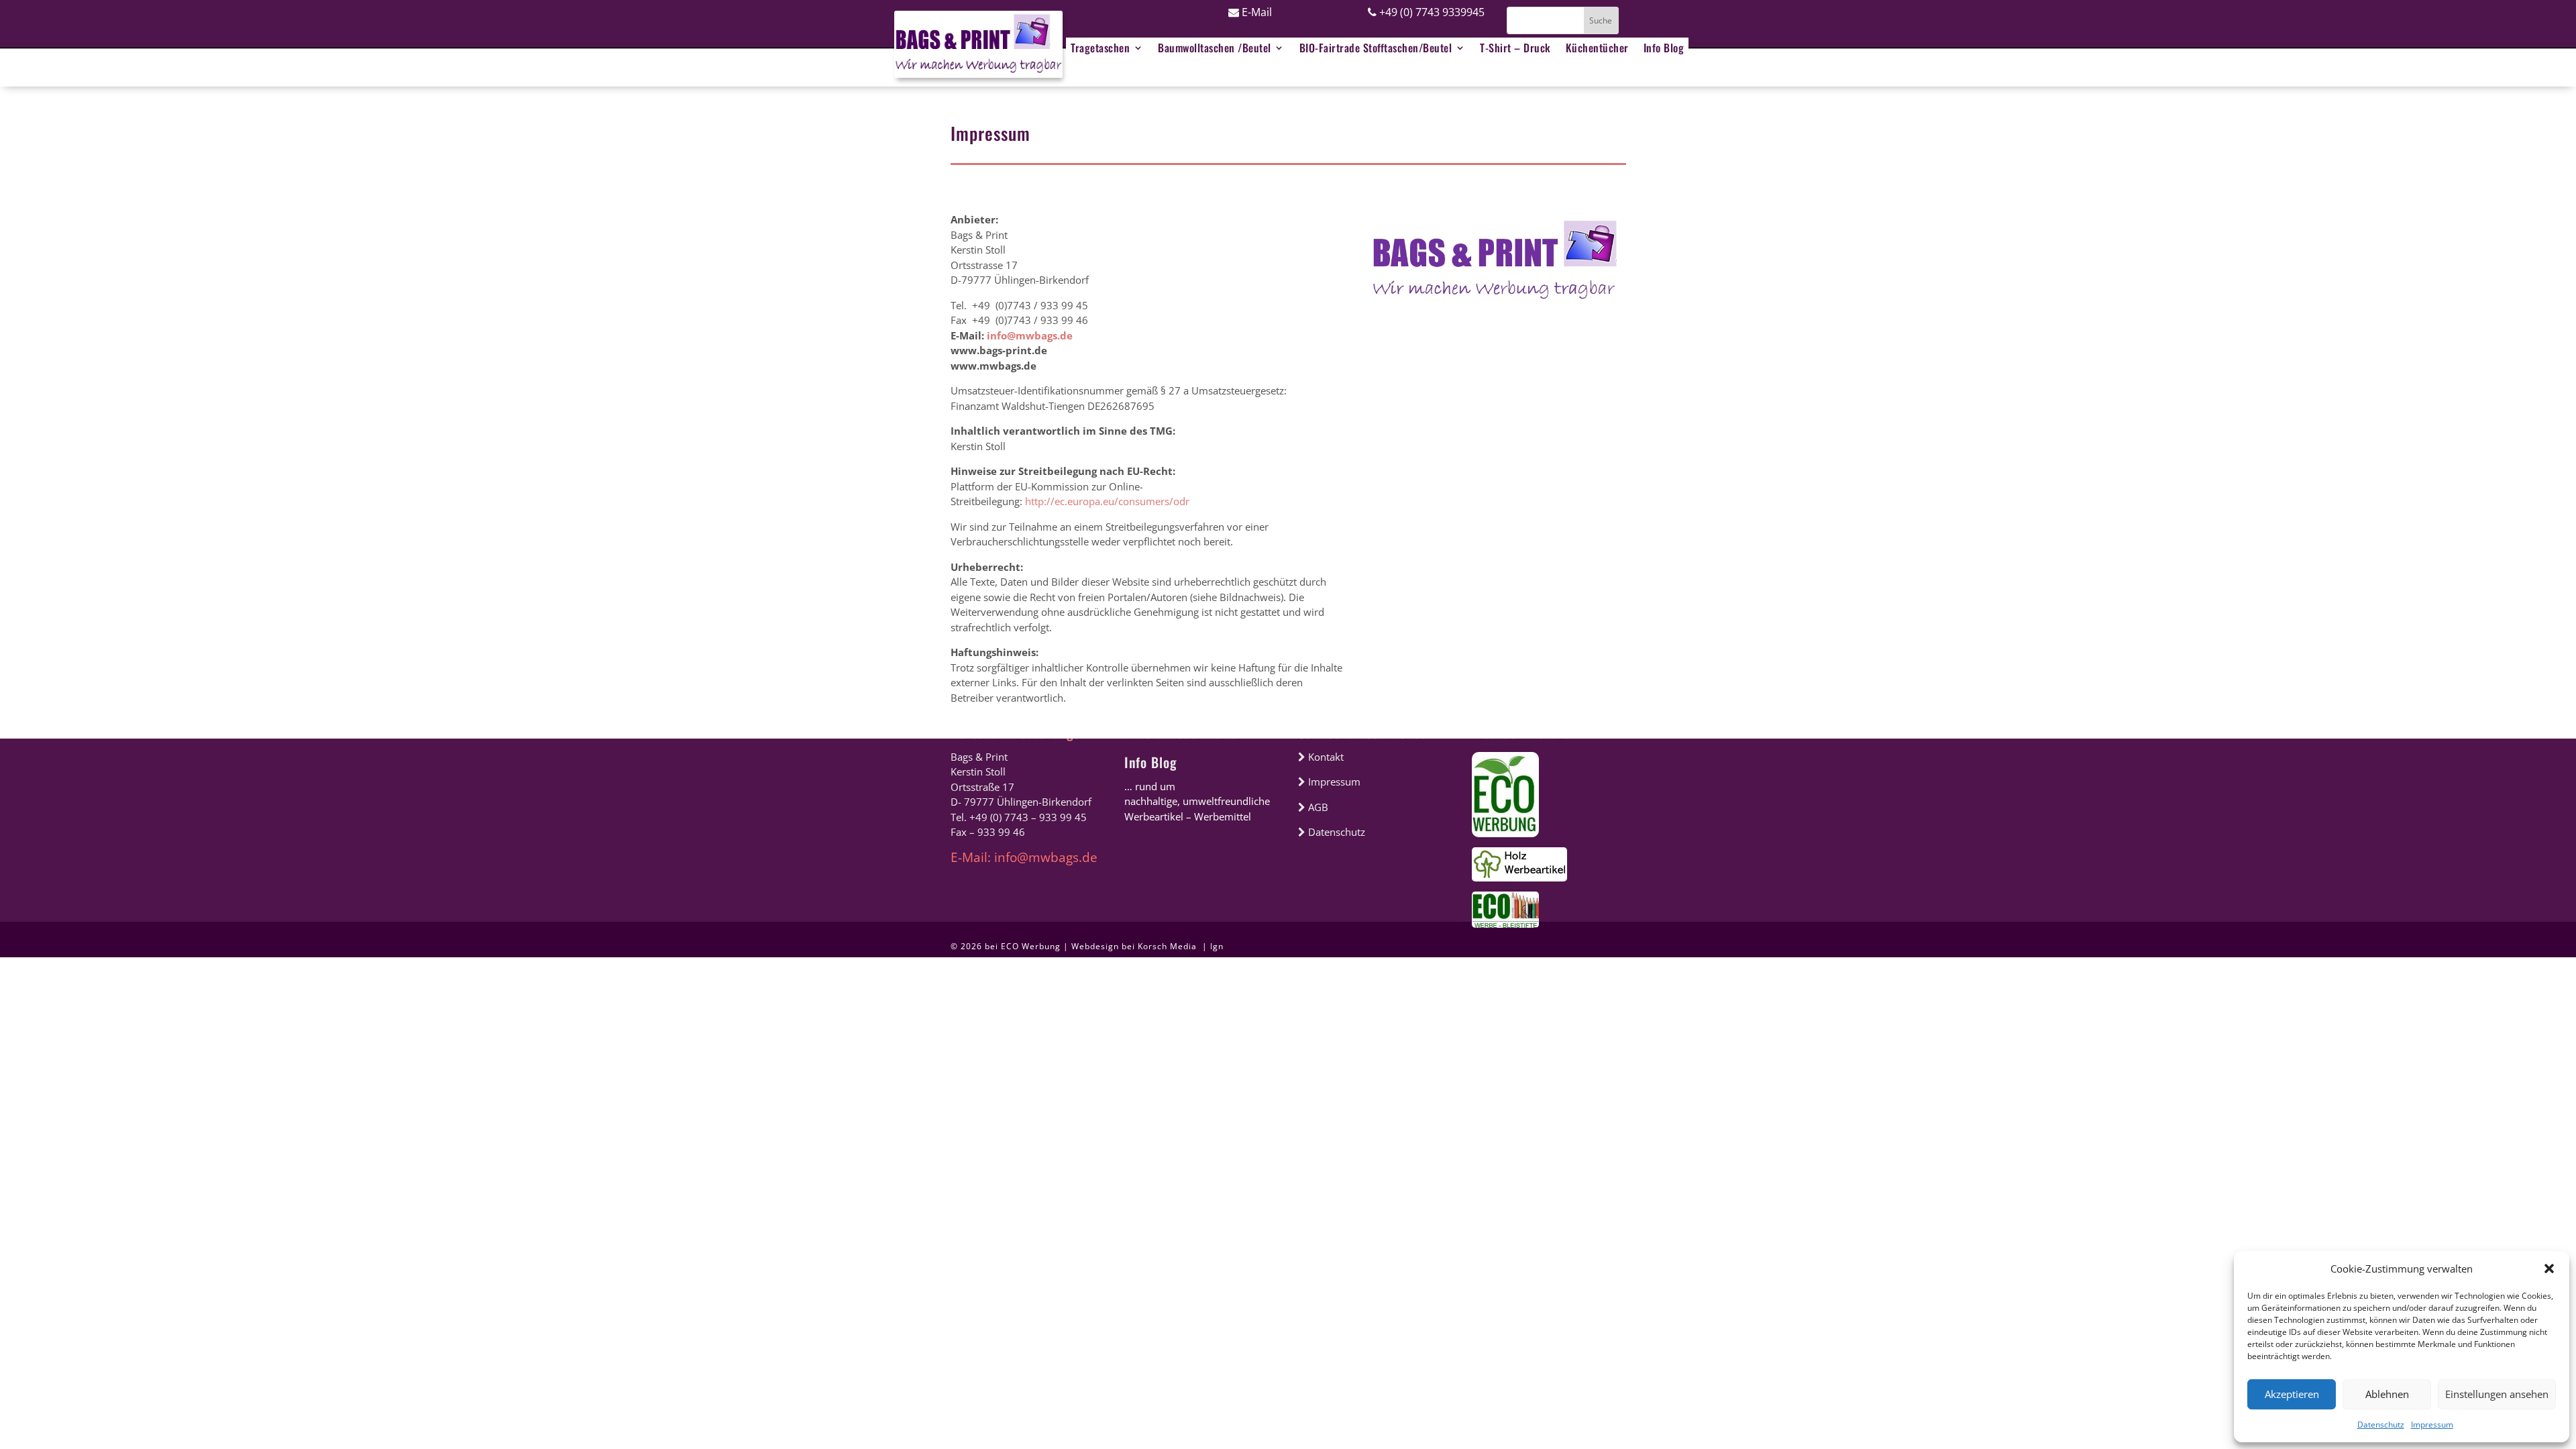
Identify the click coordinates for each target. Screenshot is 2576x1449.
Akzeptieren (2292, 1394)
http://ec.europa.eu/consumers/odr (1107, 501)
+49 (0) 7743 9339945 (1431, 12)
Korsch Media (1169, 946)
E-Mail (1255, 12)
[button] (2549, 1269)
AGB (1317, 807)
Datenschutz (2381, 1425)
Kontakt (1325, 757)
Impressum (2432, 1425)
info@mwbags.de (1030, 335)
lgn (1217, 946)
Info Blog (1150, 762)
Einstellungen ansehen (2497, 1394)
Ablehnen (2387, 1394)
